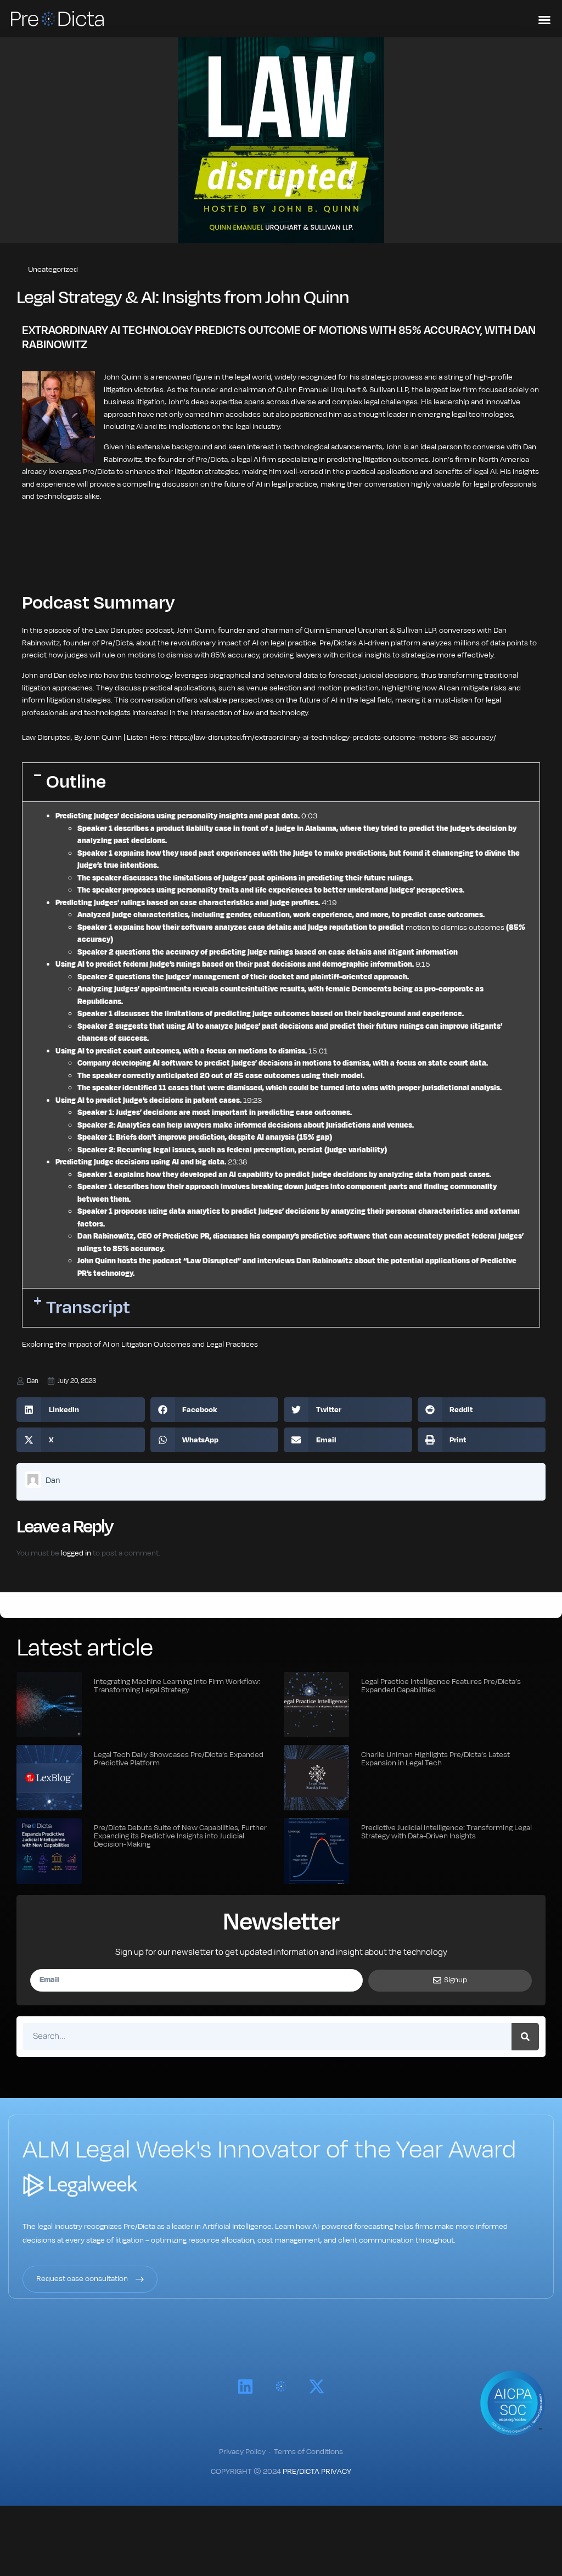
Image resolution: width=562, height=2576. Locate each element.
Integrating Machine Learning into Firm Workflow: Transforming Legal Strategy (177, 1686)
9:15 (423, 964)
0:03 (309, 816)
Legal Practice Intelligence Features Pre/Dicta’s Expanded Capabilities (441, 1686)
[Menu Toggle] (544, 20)
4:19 (329, 903)
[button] (281, 782)
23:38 (237, 1162)
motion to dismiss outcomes (455, 927)
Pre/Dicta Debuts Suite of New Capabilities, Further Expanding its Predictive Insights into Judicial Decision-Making (180, 1836)
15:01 (318, 1051)
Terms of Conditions (308, 2452)
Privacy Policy (242, 2452)
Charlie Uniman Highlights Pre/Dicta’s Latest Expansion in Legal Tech (435, 1759)
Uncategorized (53, 269)
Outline (76, 782)
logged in (76, 1553)
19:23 (252, 1100)
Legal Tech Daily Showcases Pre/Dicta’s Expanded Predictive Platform (179, 1759)
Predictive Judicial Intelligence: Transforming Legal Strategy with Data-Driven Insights (446, 1832)
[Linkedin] (245, 2387)
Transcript (88, 1307)
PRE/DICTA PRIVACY (317, 2471)
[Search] (525, 2037)
